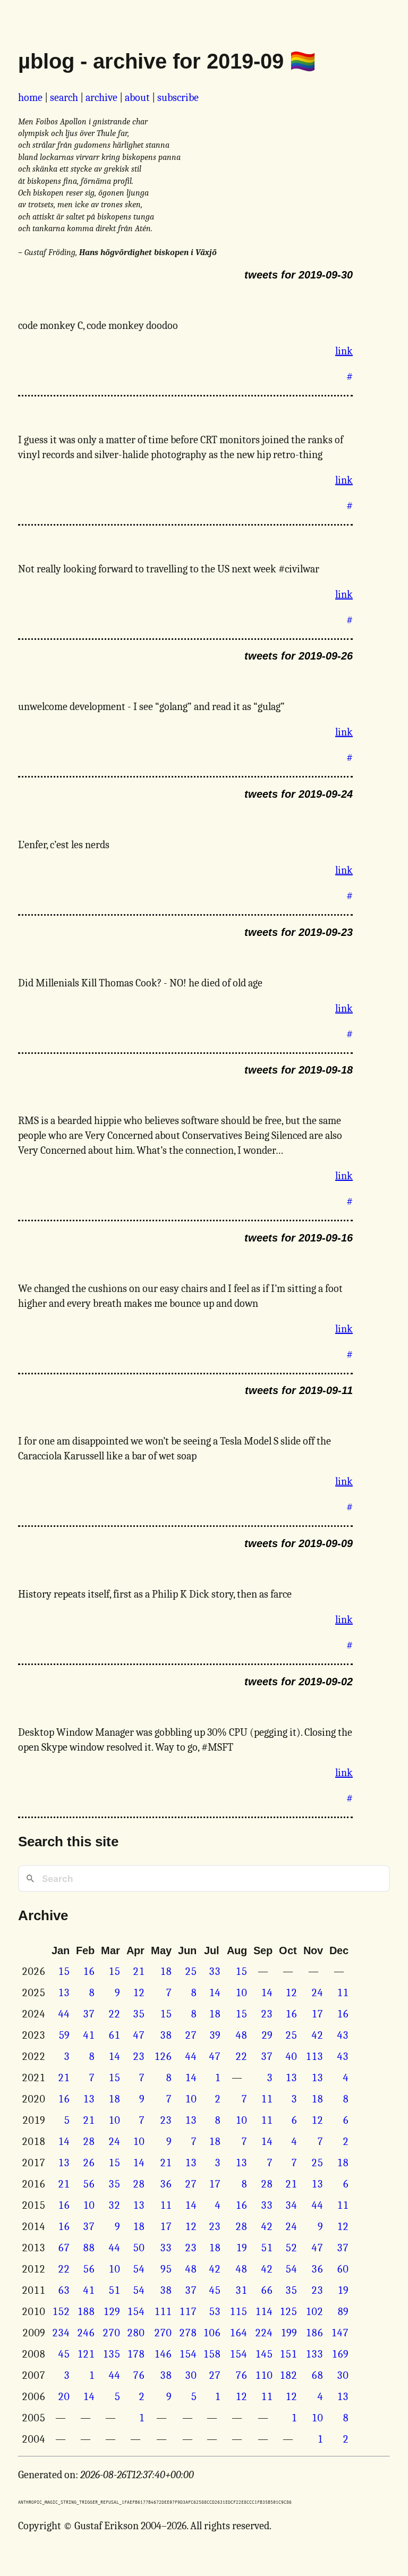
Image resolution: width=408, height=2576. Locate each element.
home (30, 98)
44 (64, 2014)
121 (86, 2354)
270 (111, 2333)
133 (314, 2354)
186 (314, 2333)
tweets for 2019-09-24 (299, 794)
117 (188, 2312)
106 (212, 2333)
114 (264, 2312)
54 (139, 2269)
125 (288, 2312)
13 (64, 1993)
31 (241, 2290)
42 (317, 2035)
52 (291, 2248)
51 (267, 2248)
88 (89, 2248)
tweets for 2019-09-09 (299, 1543)
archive (101, 98)
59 (64, 2035)
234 (61, 2333)
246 (86, 2333)
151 (288, 2354)
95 (166, 2269)
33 (215, 1971)
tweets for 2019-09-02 (299, 1682)
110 (264, 2375)
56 (89, 2184)
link (344, 351)
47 (139, 2035)
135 (111, 2354)
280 (136, 2333)
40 (291, 2056)
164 (238, 2333)
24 (317, 1993)
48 (241, 2035)
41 (89, 2035)
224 (264, 2333)
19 (241, 2248)
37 (89, 2014)
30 (191, 2375)
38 (166, 2035)
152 (61, 2312)
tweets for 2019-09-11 (299, 1390)
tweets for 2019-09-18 (299, 1070)
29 (267, 2035)
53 (215, 2312)
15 (64, 1971)
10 (241, 1993)
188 (86, 2312)
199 (289, 2333)
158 (212, 2354)
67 (64, 2248)
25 (191, 1971)
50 (139, 2248)
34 (291, 2205)
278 (188, 2333)
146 (163, 2354)
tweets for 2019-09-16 (299, 1238)
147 (340, 2333)
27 (191, 2035)
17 (317, 2014)
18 (166, 1971)
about (137, 98)
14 (215, 1993)
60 (343, 2269)
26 (89, 2163)
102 (314, 2312)
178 (136, 2354)
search (64, 98)
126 (163, 2056)
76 (139, 2375)
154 (136, 2312)
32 (114, 2205)
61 (114, 2035)
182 (288, 2375)
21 (139, 1971)
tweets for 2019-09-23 (299, 932)
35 (139, 2014)
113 (314, 2056)
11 (343, 1993)
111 (163, 2312)
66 (267, 2290)
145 (264, 2354)
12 (139, 1993)
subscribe (178, 98)
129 (112, 2312)
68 (317, 2375)
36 (166, 2184)
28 (89, 2142)
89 (343, 2312)
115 (238, 2312)
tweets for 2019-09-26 (299, 656)
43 (343, 2035)
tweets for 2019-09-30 (299, 275)
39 (215, 2035)
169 (340, 2354)
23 (267, 2014)
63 (64, 2290)
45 (215, 2290)
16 (89, 1971)
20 (64, 2397)
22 (114, 2014)
